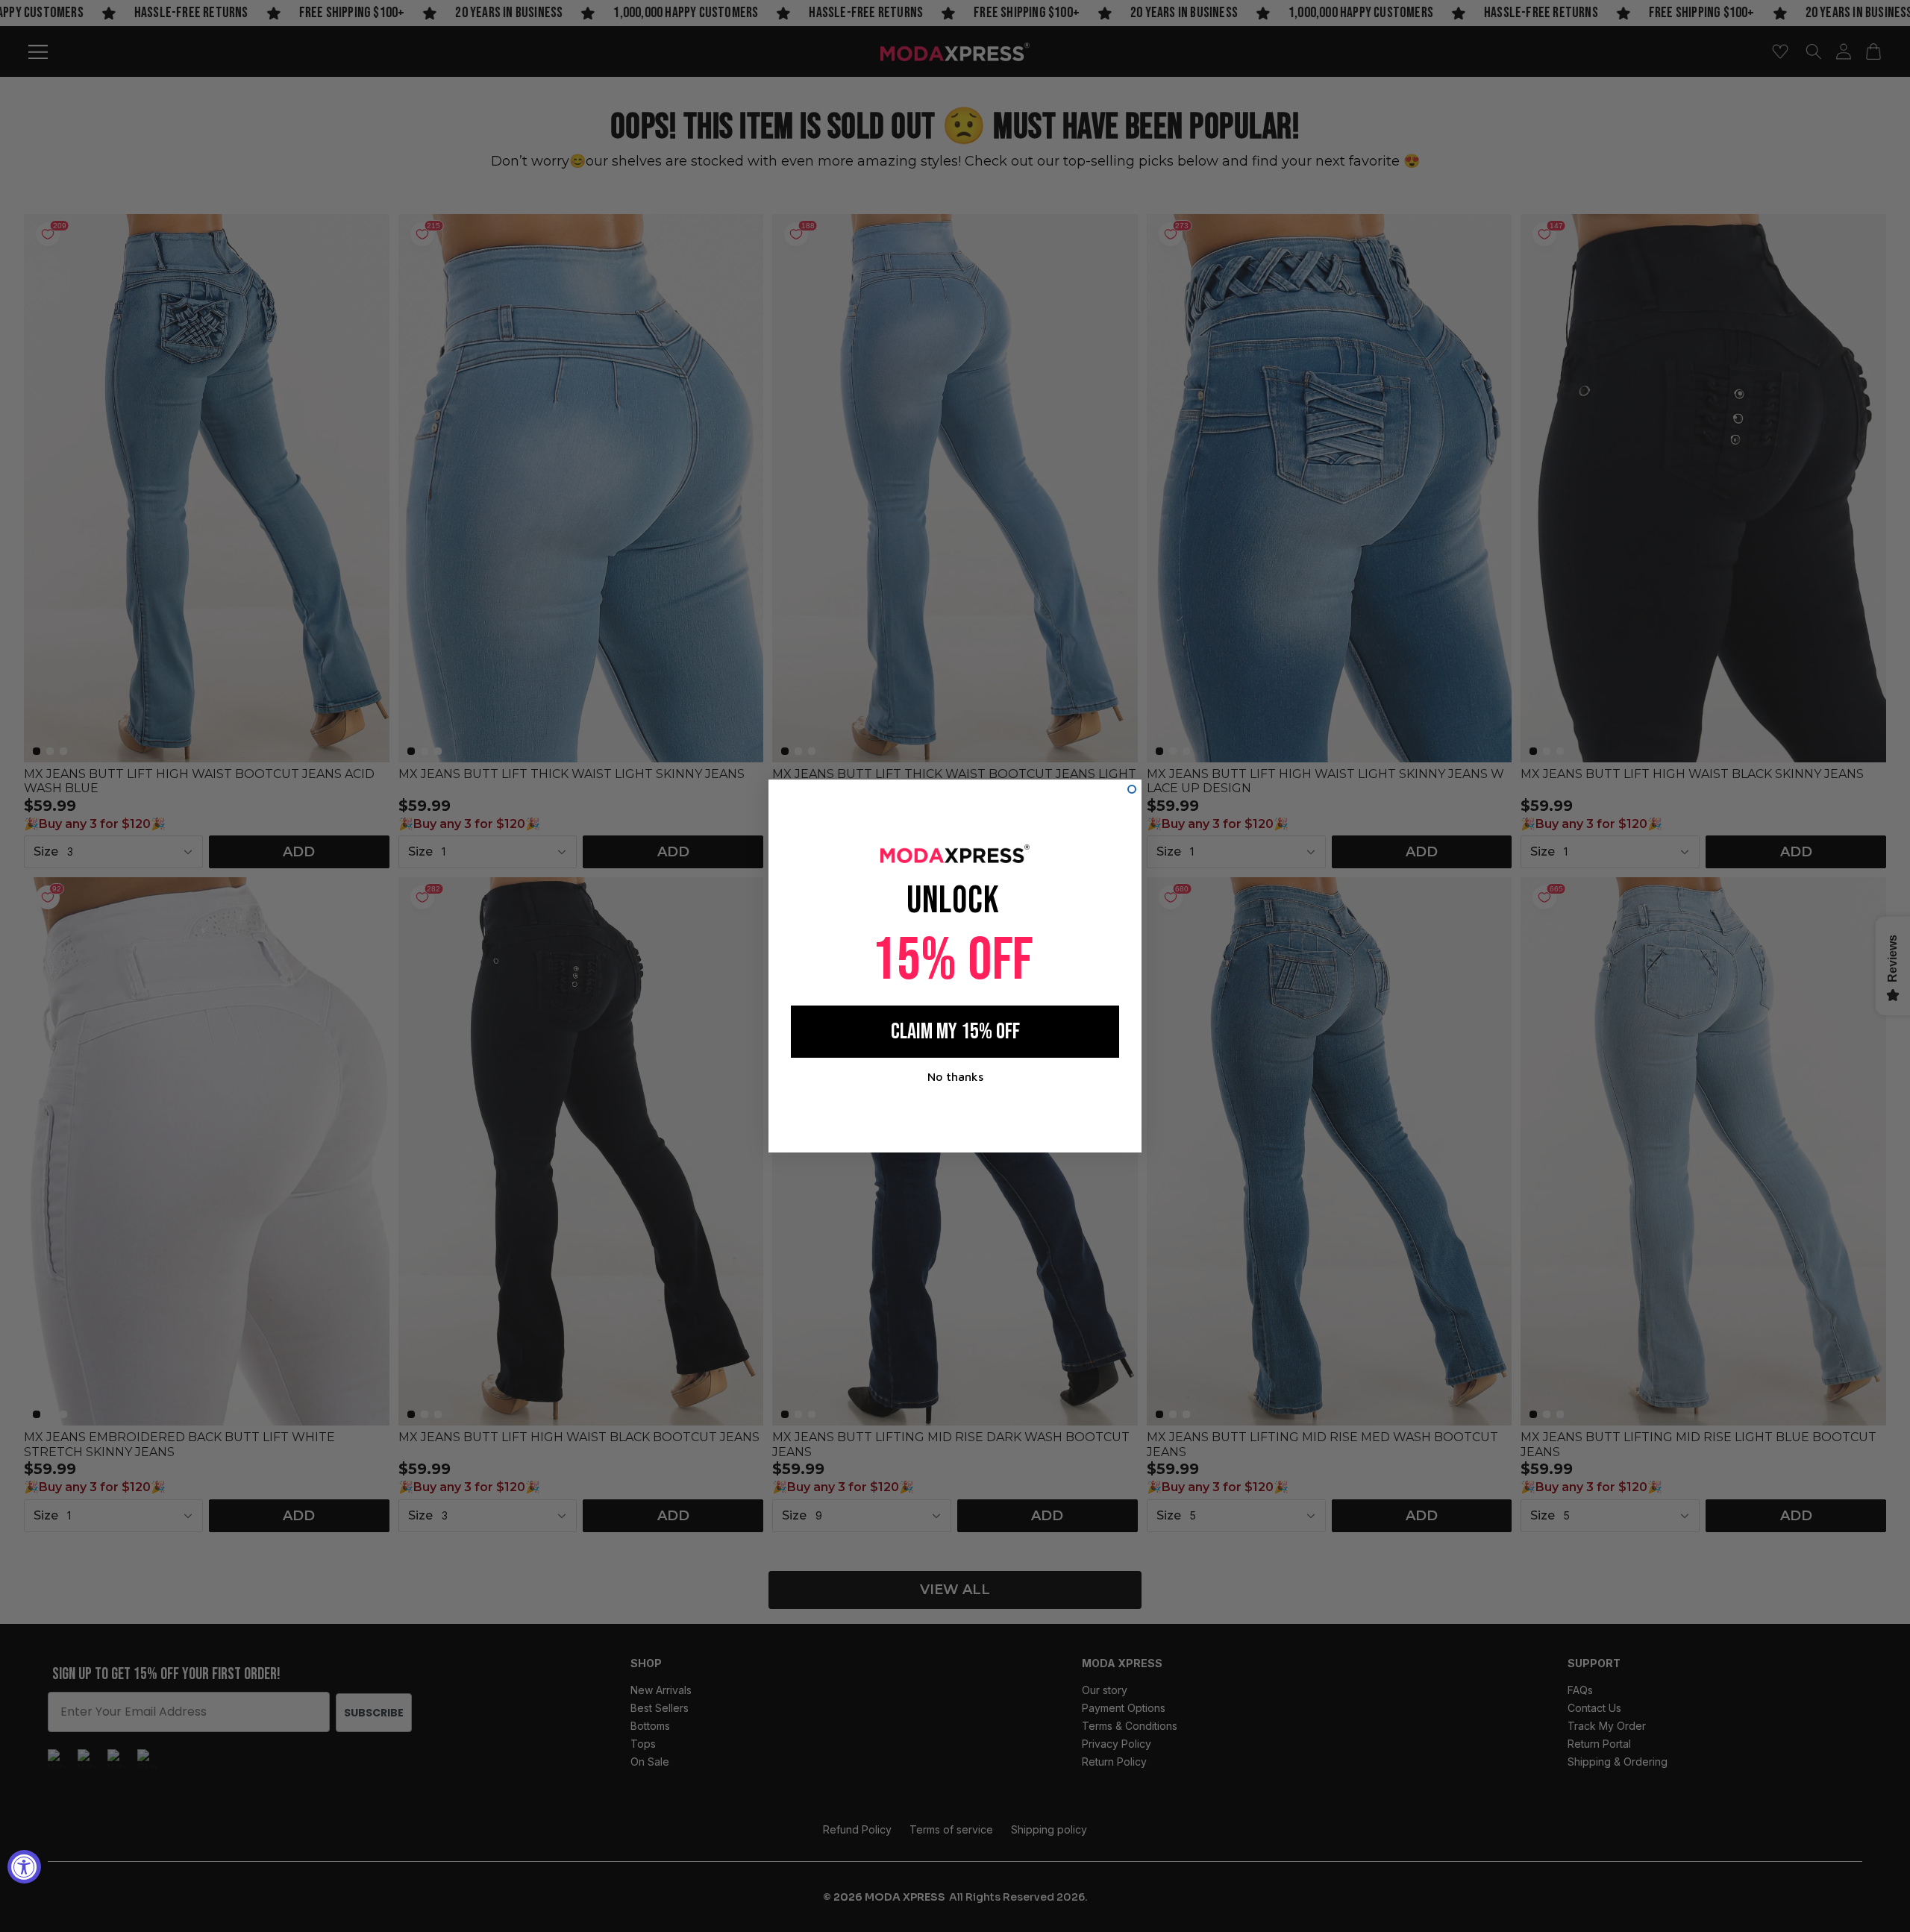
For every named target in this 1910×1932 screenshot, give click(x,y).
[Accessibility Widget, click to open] (24, 1867)
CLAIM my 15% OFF (955, 1032)
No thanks (955, 1076)
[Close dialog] (1132, 789)
